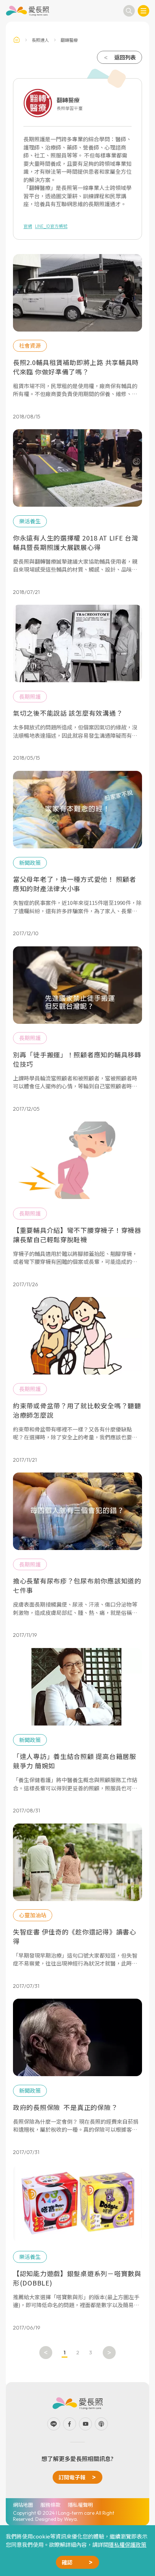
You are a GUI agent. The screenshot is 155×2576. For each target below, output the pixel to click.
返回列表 (125, 57)
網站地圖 (23, 2505)
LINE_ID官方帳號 (51, 226)
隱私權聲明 (80, 2505)
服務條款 (50, 2505)
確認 (67, 2562)
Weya (70, 2519)
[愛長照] (27, 11)
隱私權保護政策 (127, 2544)
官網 (28, 226)
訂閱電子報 (72, 2477)
